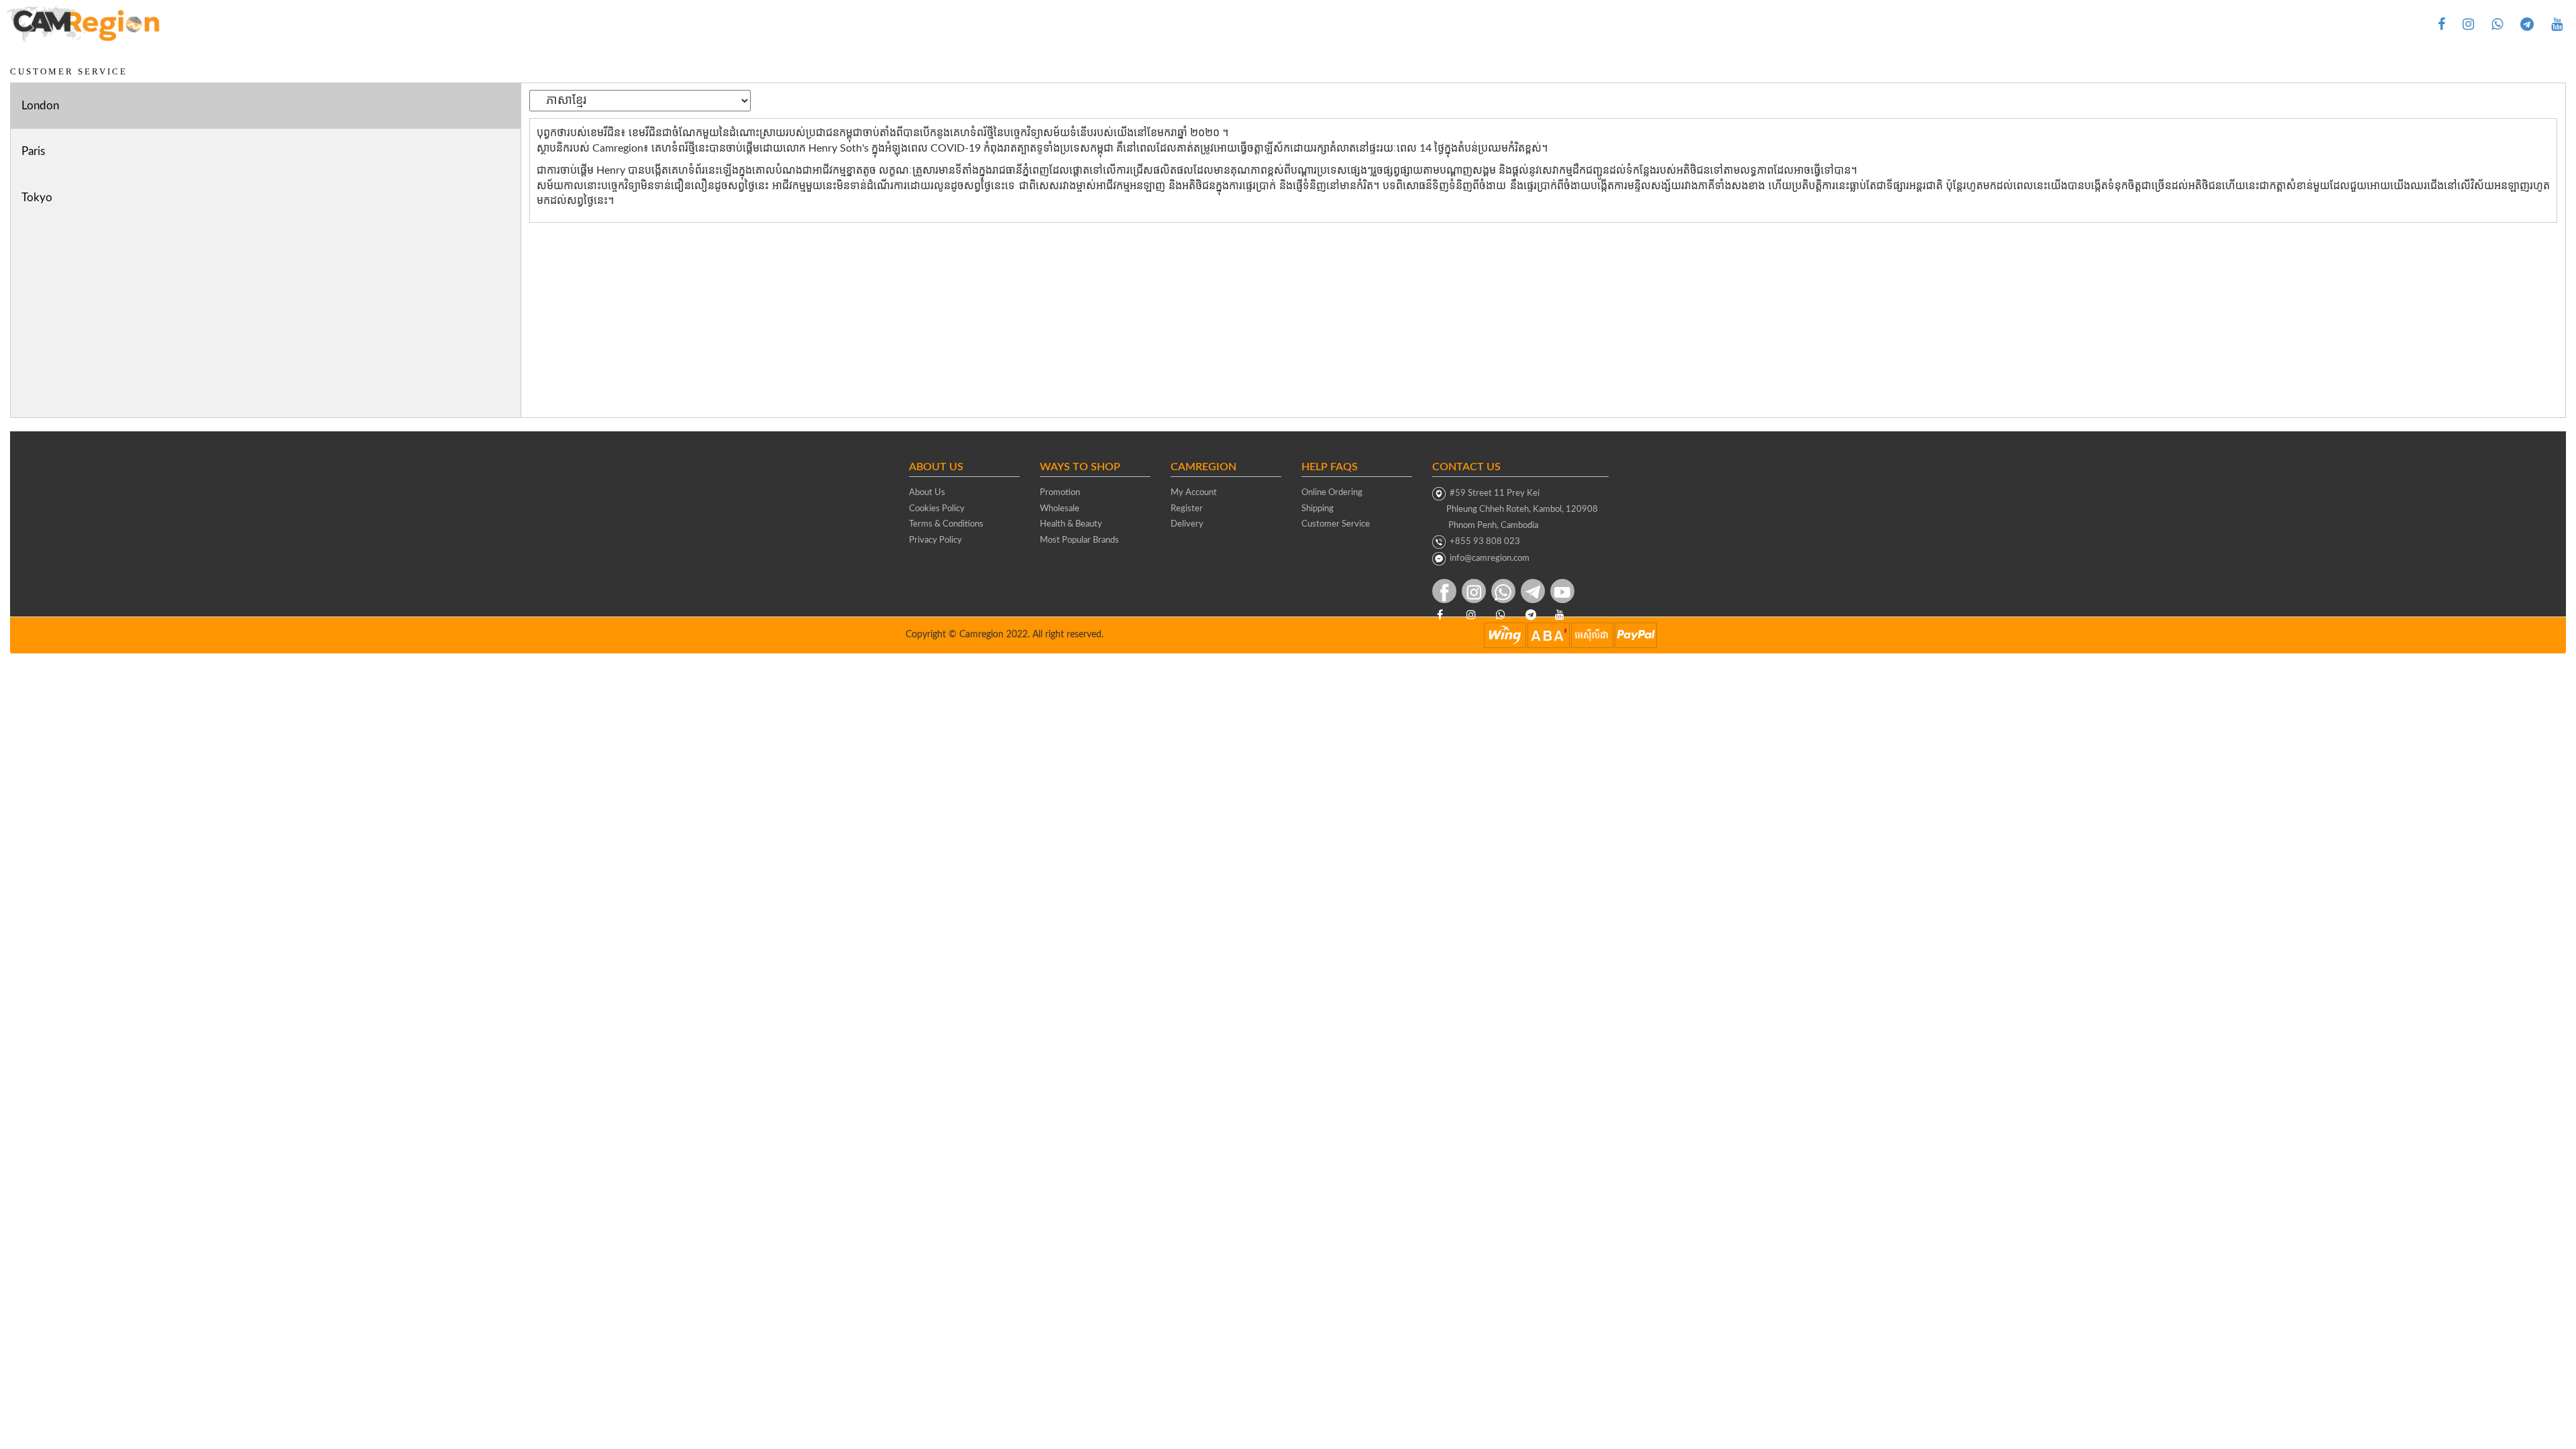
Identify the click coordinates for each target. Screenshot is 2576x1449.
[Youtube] (2557, 24)
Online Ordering (1332, 493)
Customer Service (1336, 524)
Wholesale (1060, 509)
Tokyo (37, 198)
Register (1187, 509)
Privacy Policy (935, 540)
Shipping (1318, 509)
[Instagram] (2468, 24)
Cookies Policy (937, 509)
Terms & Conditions (946, 524)
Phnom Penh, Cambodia (1485, 526)
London (40, 106)
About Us (927, 493)
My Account (1194, 493)
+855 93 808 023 (1483, 542)
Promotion (1060, 493)
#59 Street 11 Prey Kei (1493, 493)
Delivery (1187, 524)
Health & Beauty (1071, 524)
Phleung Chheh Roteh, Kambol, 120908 (1515, 509)
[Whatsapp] (2497, 24)
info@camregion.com (1490, 558)
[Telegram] (2527, 24)
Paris (33, 151)
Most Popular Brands (1079, 540)
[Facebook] (2441, 24)
